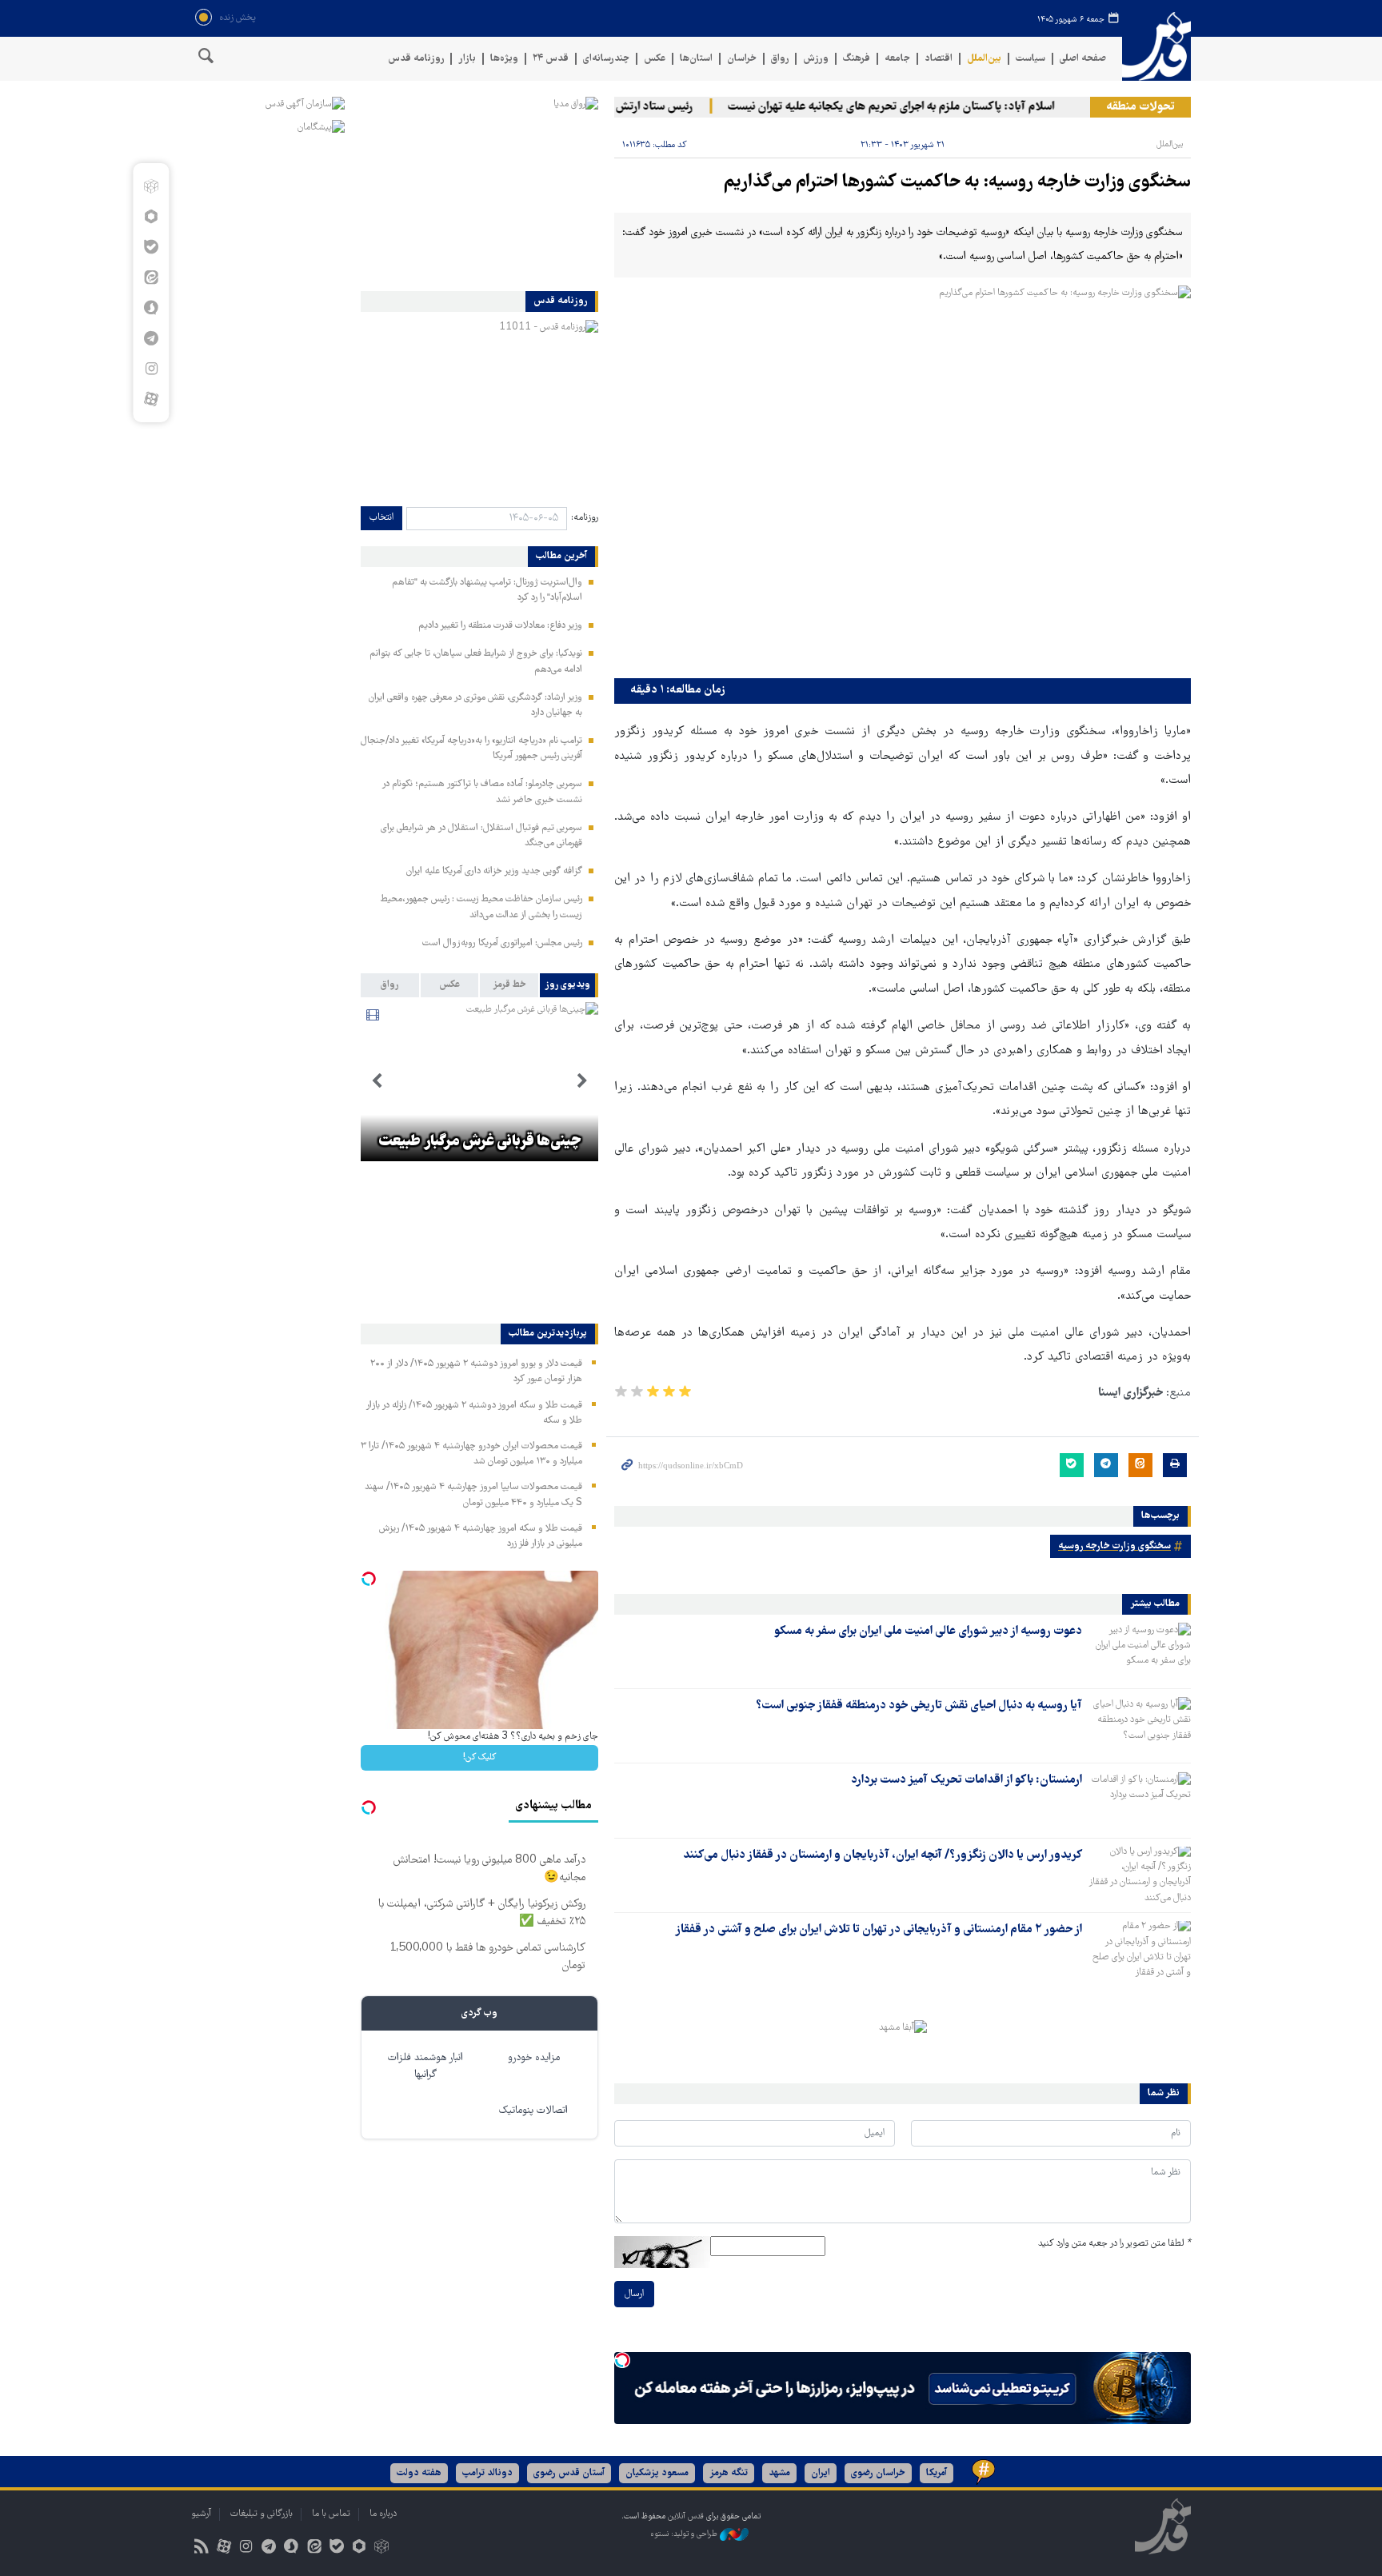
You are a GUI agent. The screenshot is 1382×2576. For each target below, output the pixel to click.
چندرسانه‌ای (606, 59)
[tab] (569, 985)
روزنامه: (585, 518)
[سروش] (151, 308)
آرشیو (201, 2514)
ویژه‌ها (504, 59)
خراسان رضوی (878, 2473)
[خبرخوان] (201, 2548)
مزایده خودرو (534, 2058)
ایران (821, 2473)
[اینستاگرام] (151, 369)
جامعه (897, 59)
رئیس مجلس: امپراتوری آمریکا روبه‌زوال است (502, 943)
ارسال (634, 2294)
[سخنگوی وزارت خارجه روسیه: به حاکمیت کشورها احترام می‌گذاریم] (903, 478)
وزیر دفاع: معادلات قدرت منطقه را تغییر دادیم (500, 626)
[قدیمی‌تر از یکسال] (1140, 1651)
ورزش (816, 59)
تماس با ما (331, 2514)
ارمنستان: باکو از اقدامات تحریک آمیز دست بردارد (967, 1780)
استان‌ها (696, 59)
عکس (655, 59)
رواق (780, 59)
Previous (582, 1081)
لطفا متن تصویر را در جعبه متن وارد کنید (1114, 2244)
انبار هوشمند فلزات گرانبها (425, 2067)
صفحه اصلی (1083, 59)
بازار (467, 59)
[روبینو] (151, 217)
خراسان (742, 59)
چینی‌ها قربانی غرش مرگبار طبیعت (479, 1142)
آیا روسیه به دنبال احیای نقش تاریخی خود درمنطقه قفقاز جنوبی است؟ (919, 1706)
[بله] (151, 247)
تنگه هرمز (729, 2473)
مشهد (779, 2473)
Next (377, 1081)
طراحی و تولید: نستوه (685, 2534)
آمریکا (937, 2473)
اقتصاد (939, 59)
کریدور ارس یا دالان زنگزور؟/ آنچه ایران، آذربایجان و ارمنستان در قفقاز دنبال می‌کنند (883, 1855)
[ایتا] (151, 278)
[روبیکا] (151, 186)
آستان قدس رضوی (569, 2473)
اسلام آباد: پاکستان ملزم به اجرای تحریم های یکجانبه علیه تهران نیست (928, 107)
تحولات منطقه (1140, 107)
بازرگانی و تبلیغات (262, 2514)
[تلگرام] (151, 338)
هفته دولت (419, 2473)
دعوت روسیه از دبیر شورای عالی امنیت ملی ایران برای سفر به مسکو (928, 1631)
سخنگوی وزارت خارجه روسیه (1114, 1546)
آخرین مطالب (561, 557)
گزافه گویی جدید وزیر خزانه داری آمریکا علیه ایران (494, 871)
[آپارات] (151, 399)
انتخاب (381, 518)
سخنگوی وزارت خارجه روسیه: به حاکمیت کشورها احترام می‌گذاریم (957, 183)
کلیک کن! (479, 1757)
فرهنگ (857, 59)
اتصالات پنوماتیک (533, 2111)
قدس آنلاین (1156, 47)
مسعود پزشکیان (657, 2473)
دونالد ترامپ (487, 2473)
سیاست (1031, 59)
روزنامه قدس (416, 59)
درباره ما (383, 2514)
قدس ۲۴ (551, 59)
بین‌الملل (984, 59)
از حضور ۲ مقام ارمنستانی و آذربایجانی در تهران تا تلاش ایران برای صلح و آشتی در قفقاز (879, 1930)
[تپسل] (622, 2360)
